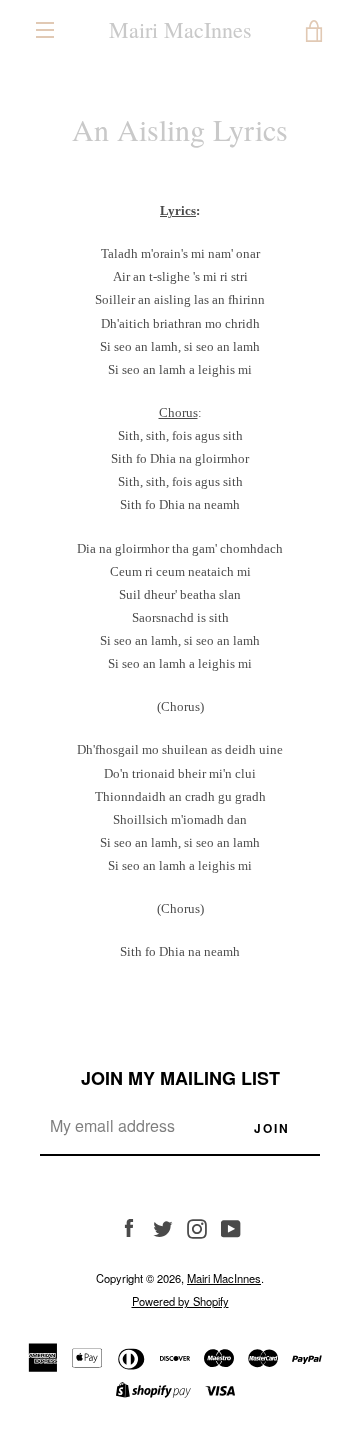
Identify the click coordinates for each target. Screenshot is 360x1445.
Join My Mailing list (180, 1078)
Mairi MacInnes (180, 30)
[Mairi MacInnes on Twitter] (163, 1227)
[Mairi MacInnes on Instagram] (197, 1227)
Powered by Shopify (180, 1301)
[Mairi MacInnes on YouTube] (231, 1227)
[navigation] (45, 30)
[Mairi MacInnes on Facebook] (129, 1227)
